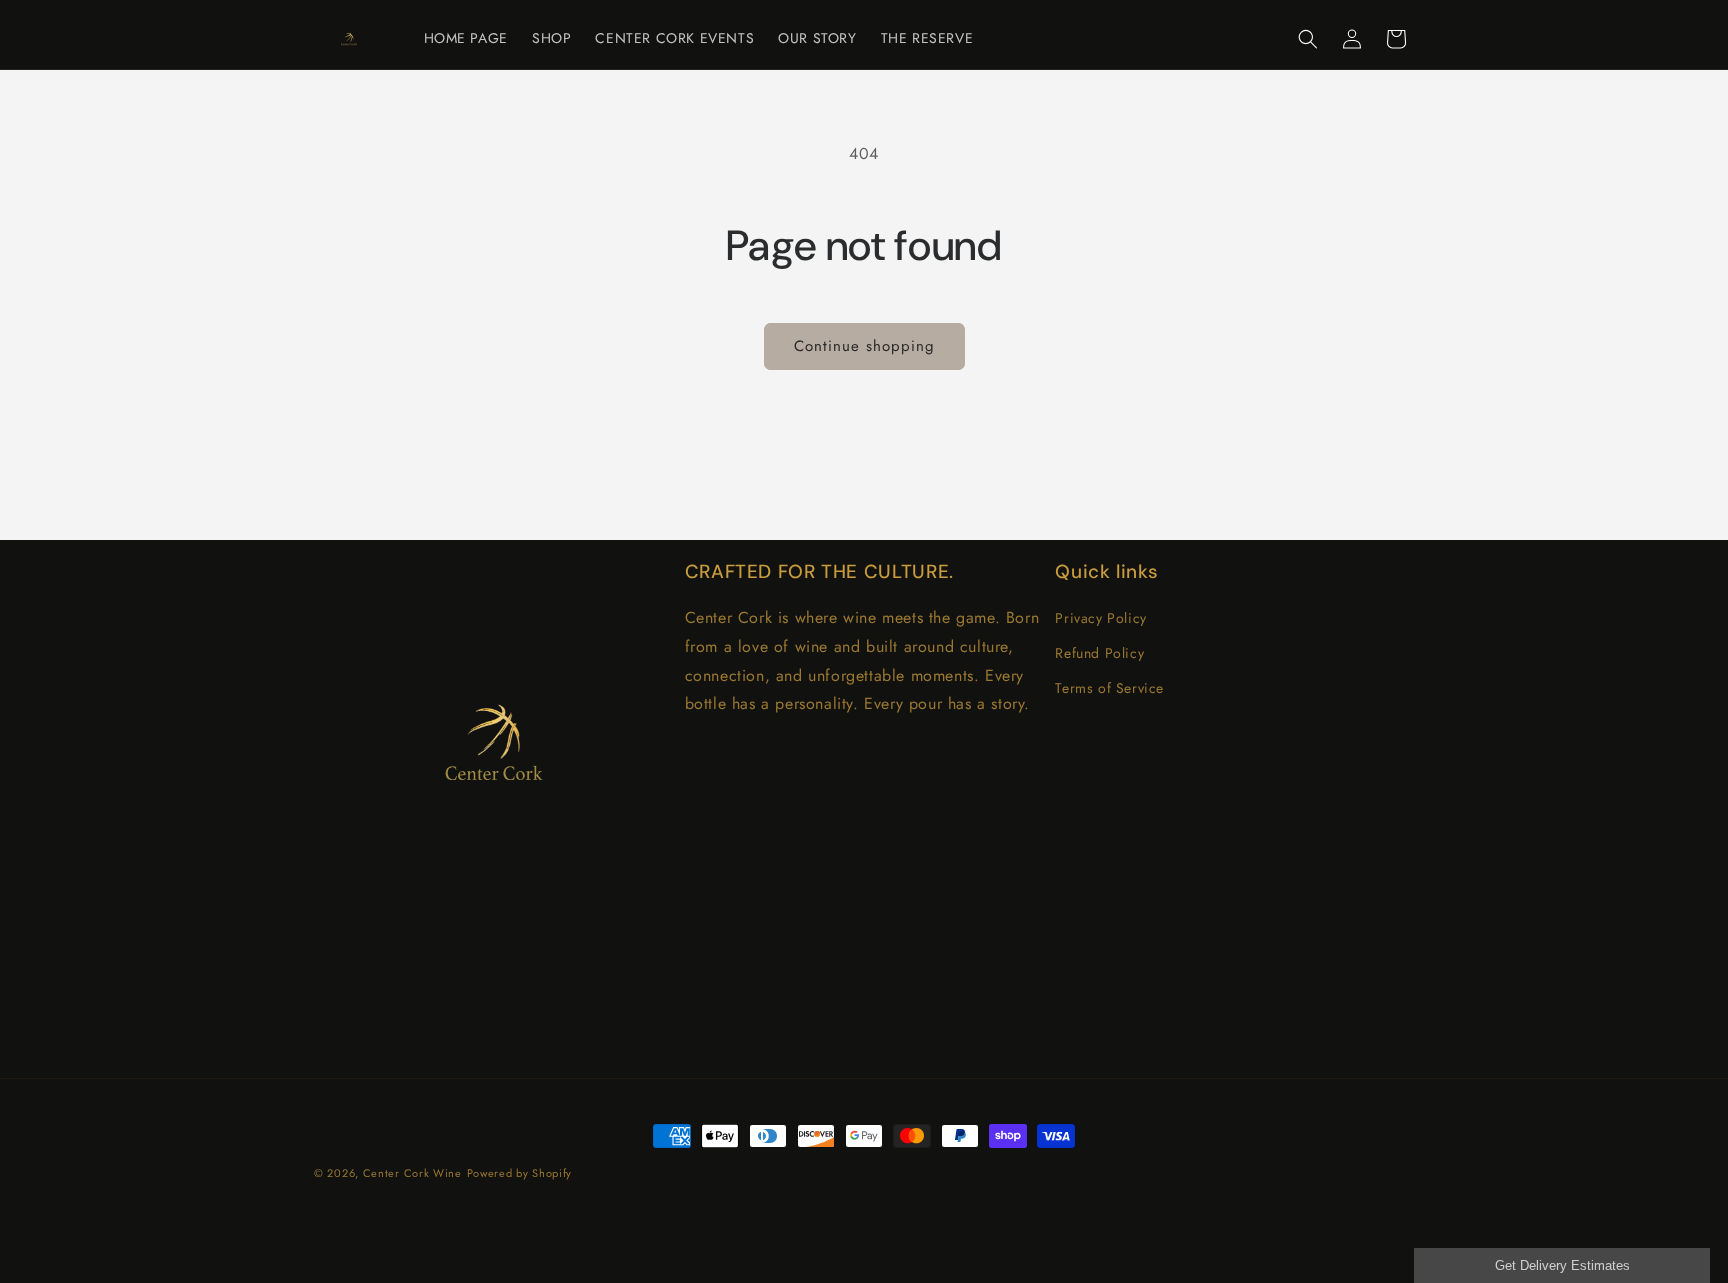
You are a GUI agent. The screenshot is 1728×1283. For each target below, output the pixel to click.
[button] (1308, 39)
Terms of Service (1109, 688)
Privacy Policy (1100, 618)
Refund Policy (1099, 653)
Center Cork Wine (412, 1173)
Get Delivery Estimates (1562, 1265)
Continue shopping (864, 346)
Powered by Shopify (520, 1173)
